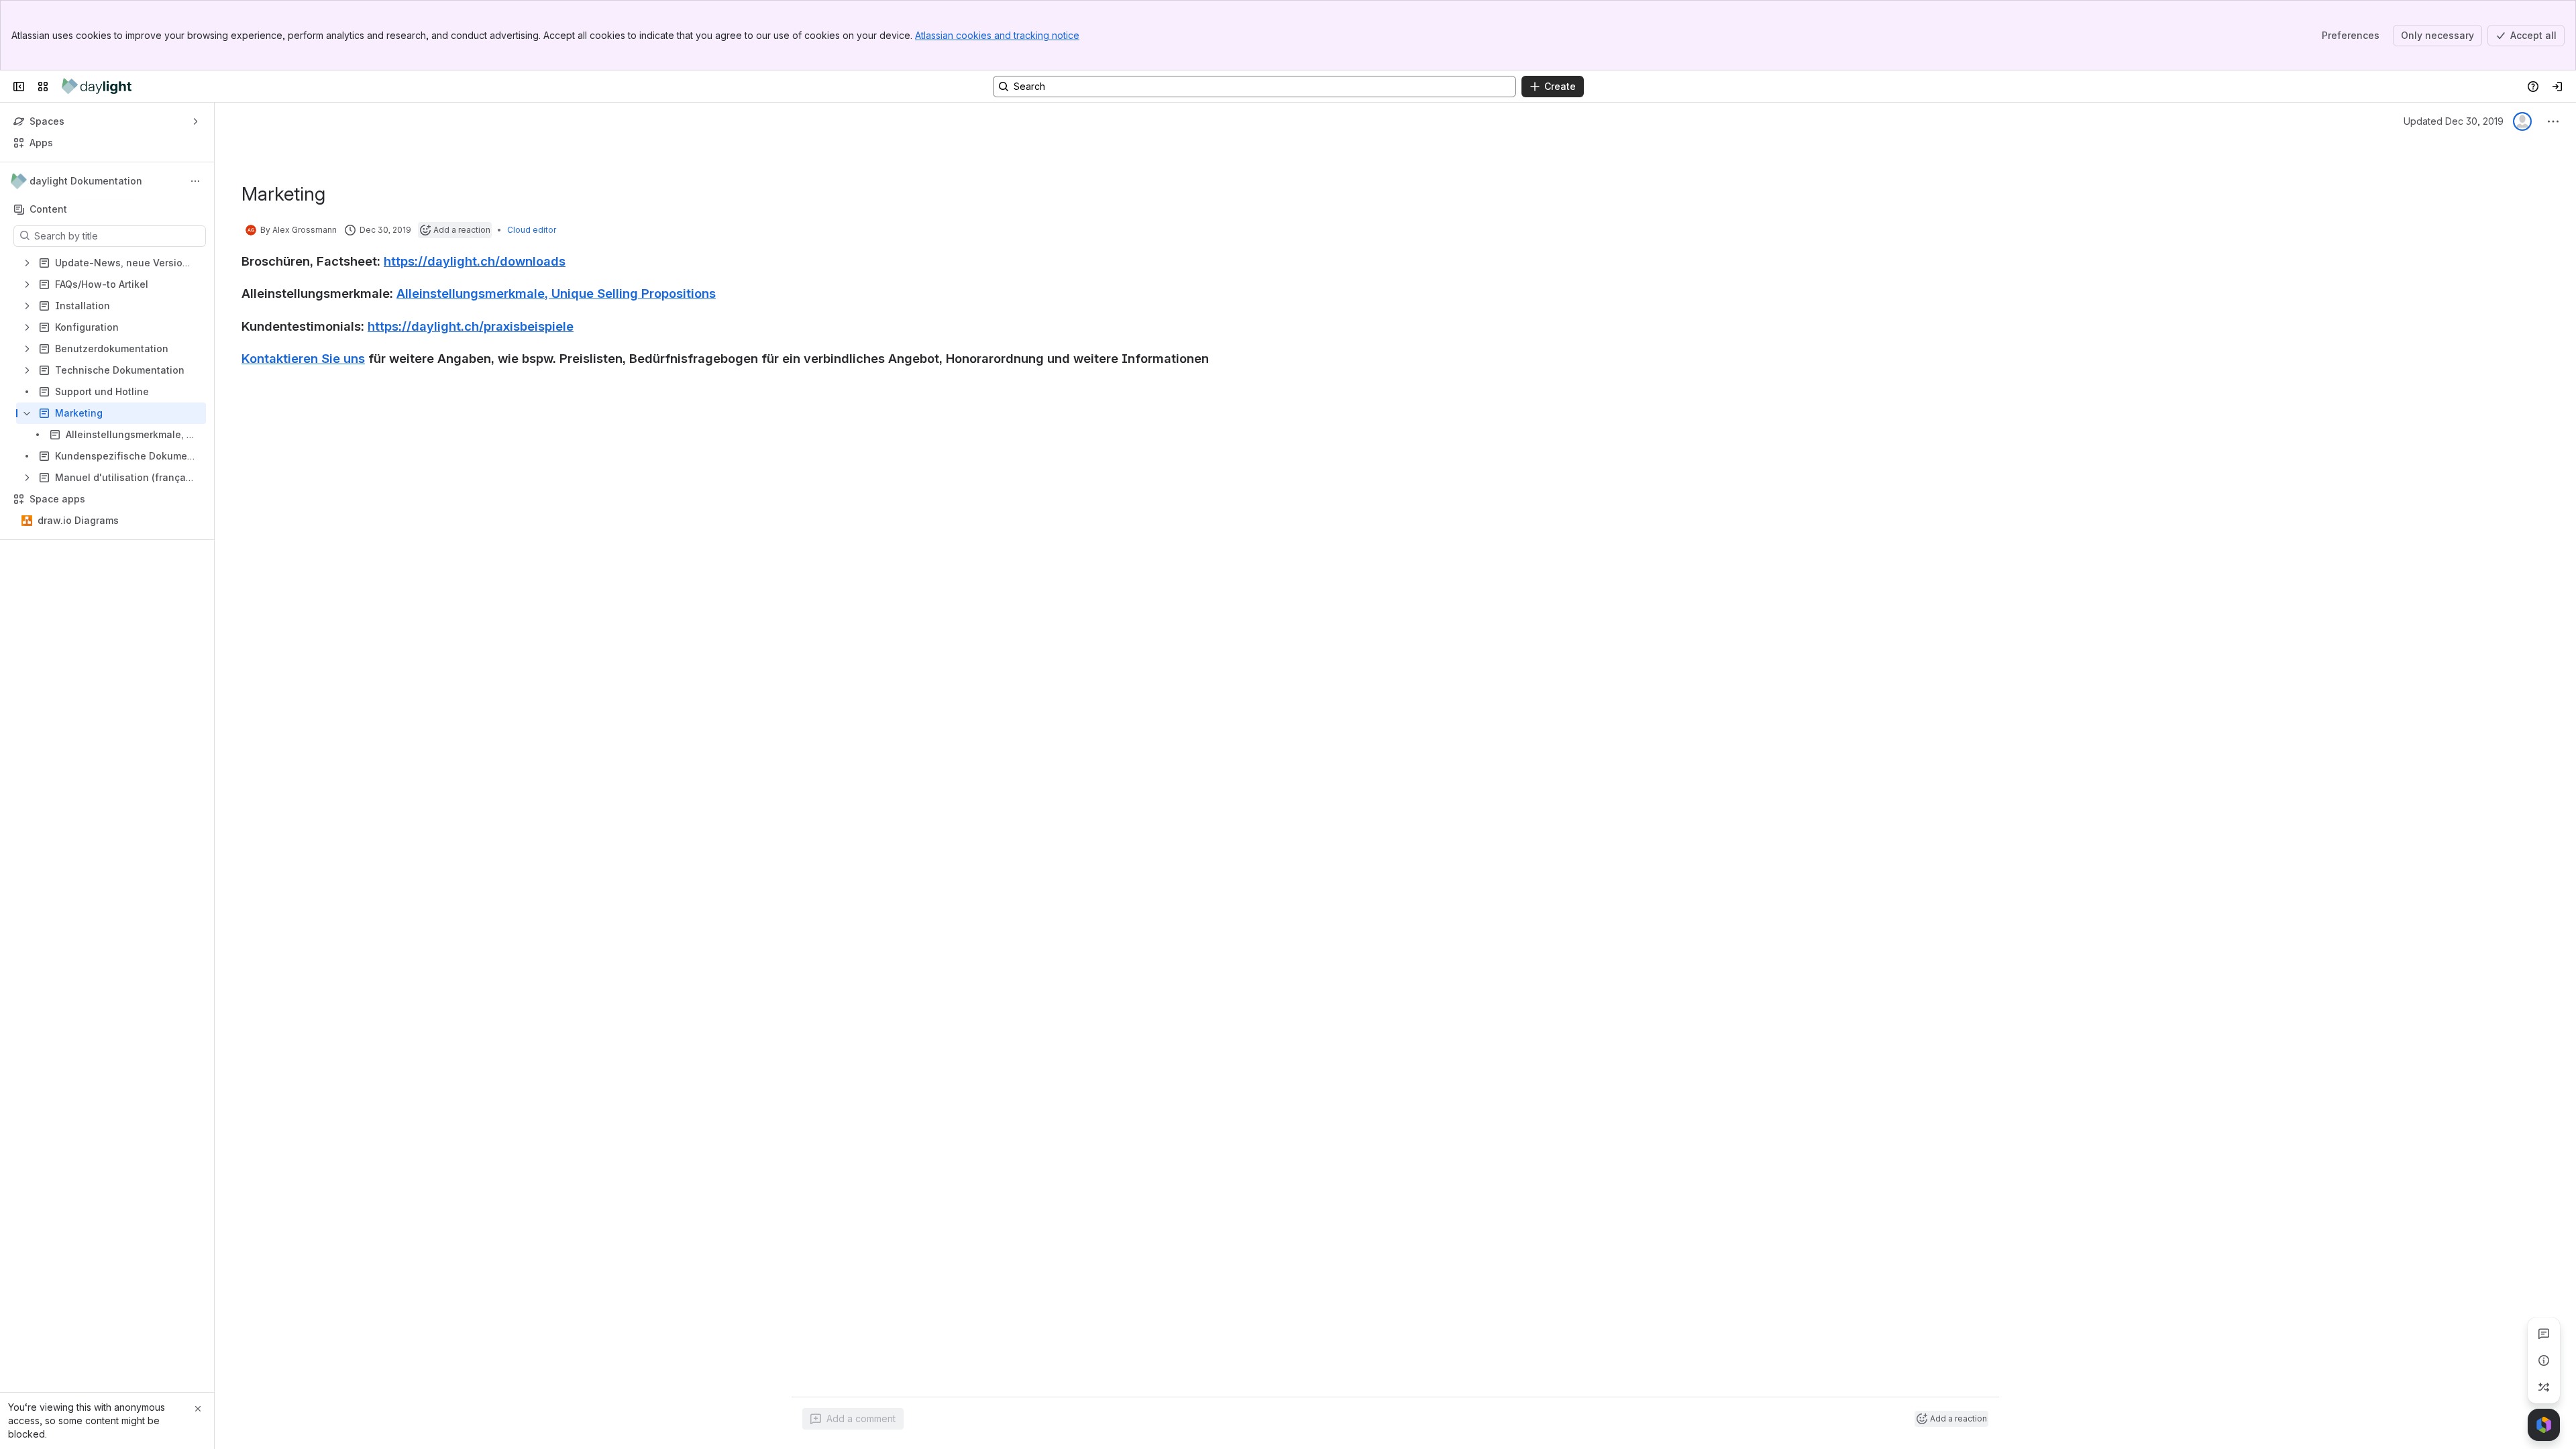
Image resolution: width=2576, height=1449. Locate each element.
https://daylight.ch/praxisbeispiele (471, 326)
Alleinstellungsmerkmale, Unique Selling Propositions (556, 293)
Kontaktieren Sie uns (303, 358)
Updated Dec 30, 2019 (2454, 121)
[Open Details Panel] (2544, 1360)
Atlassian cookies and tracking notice (997, 35)
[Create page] (2544, 1387)
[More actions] (195, 181)
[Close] (198, 1409)
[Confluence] (97, 87)
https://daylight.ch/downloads (475, 261)
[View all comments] (2544, 1334)
